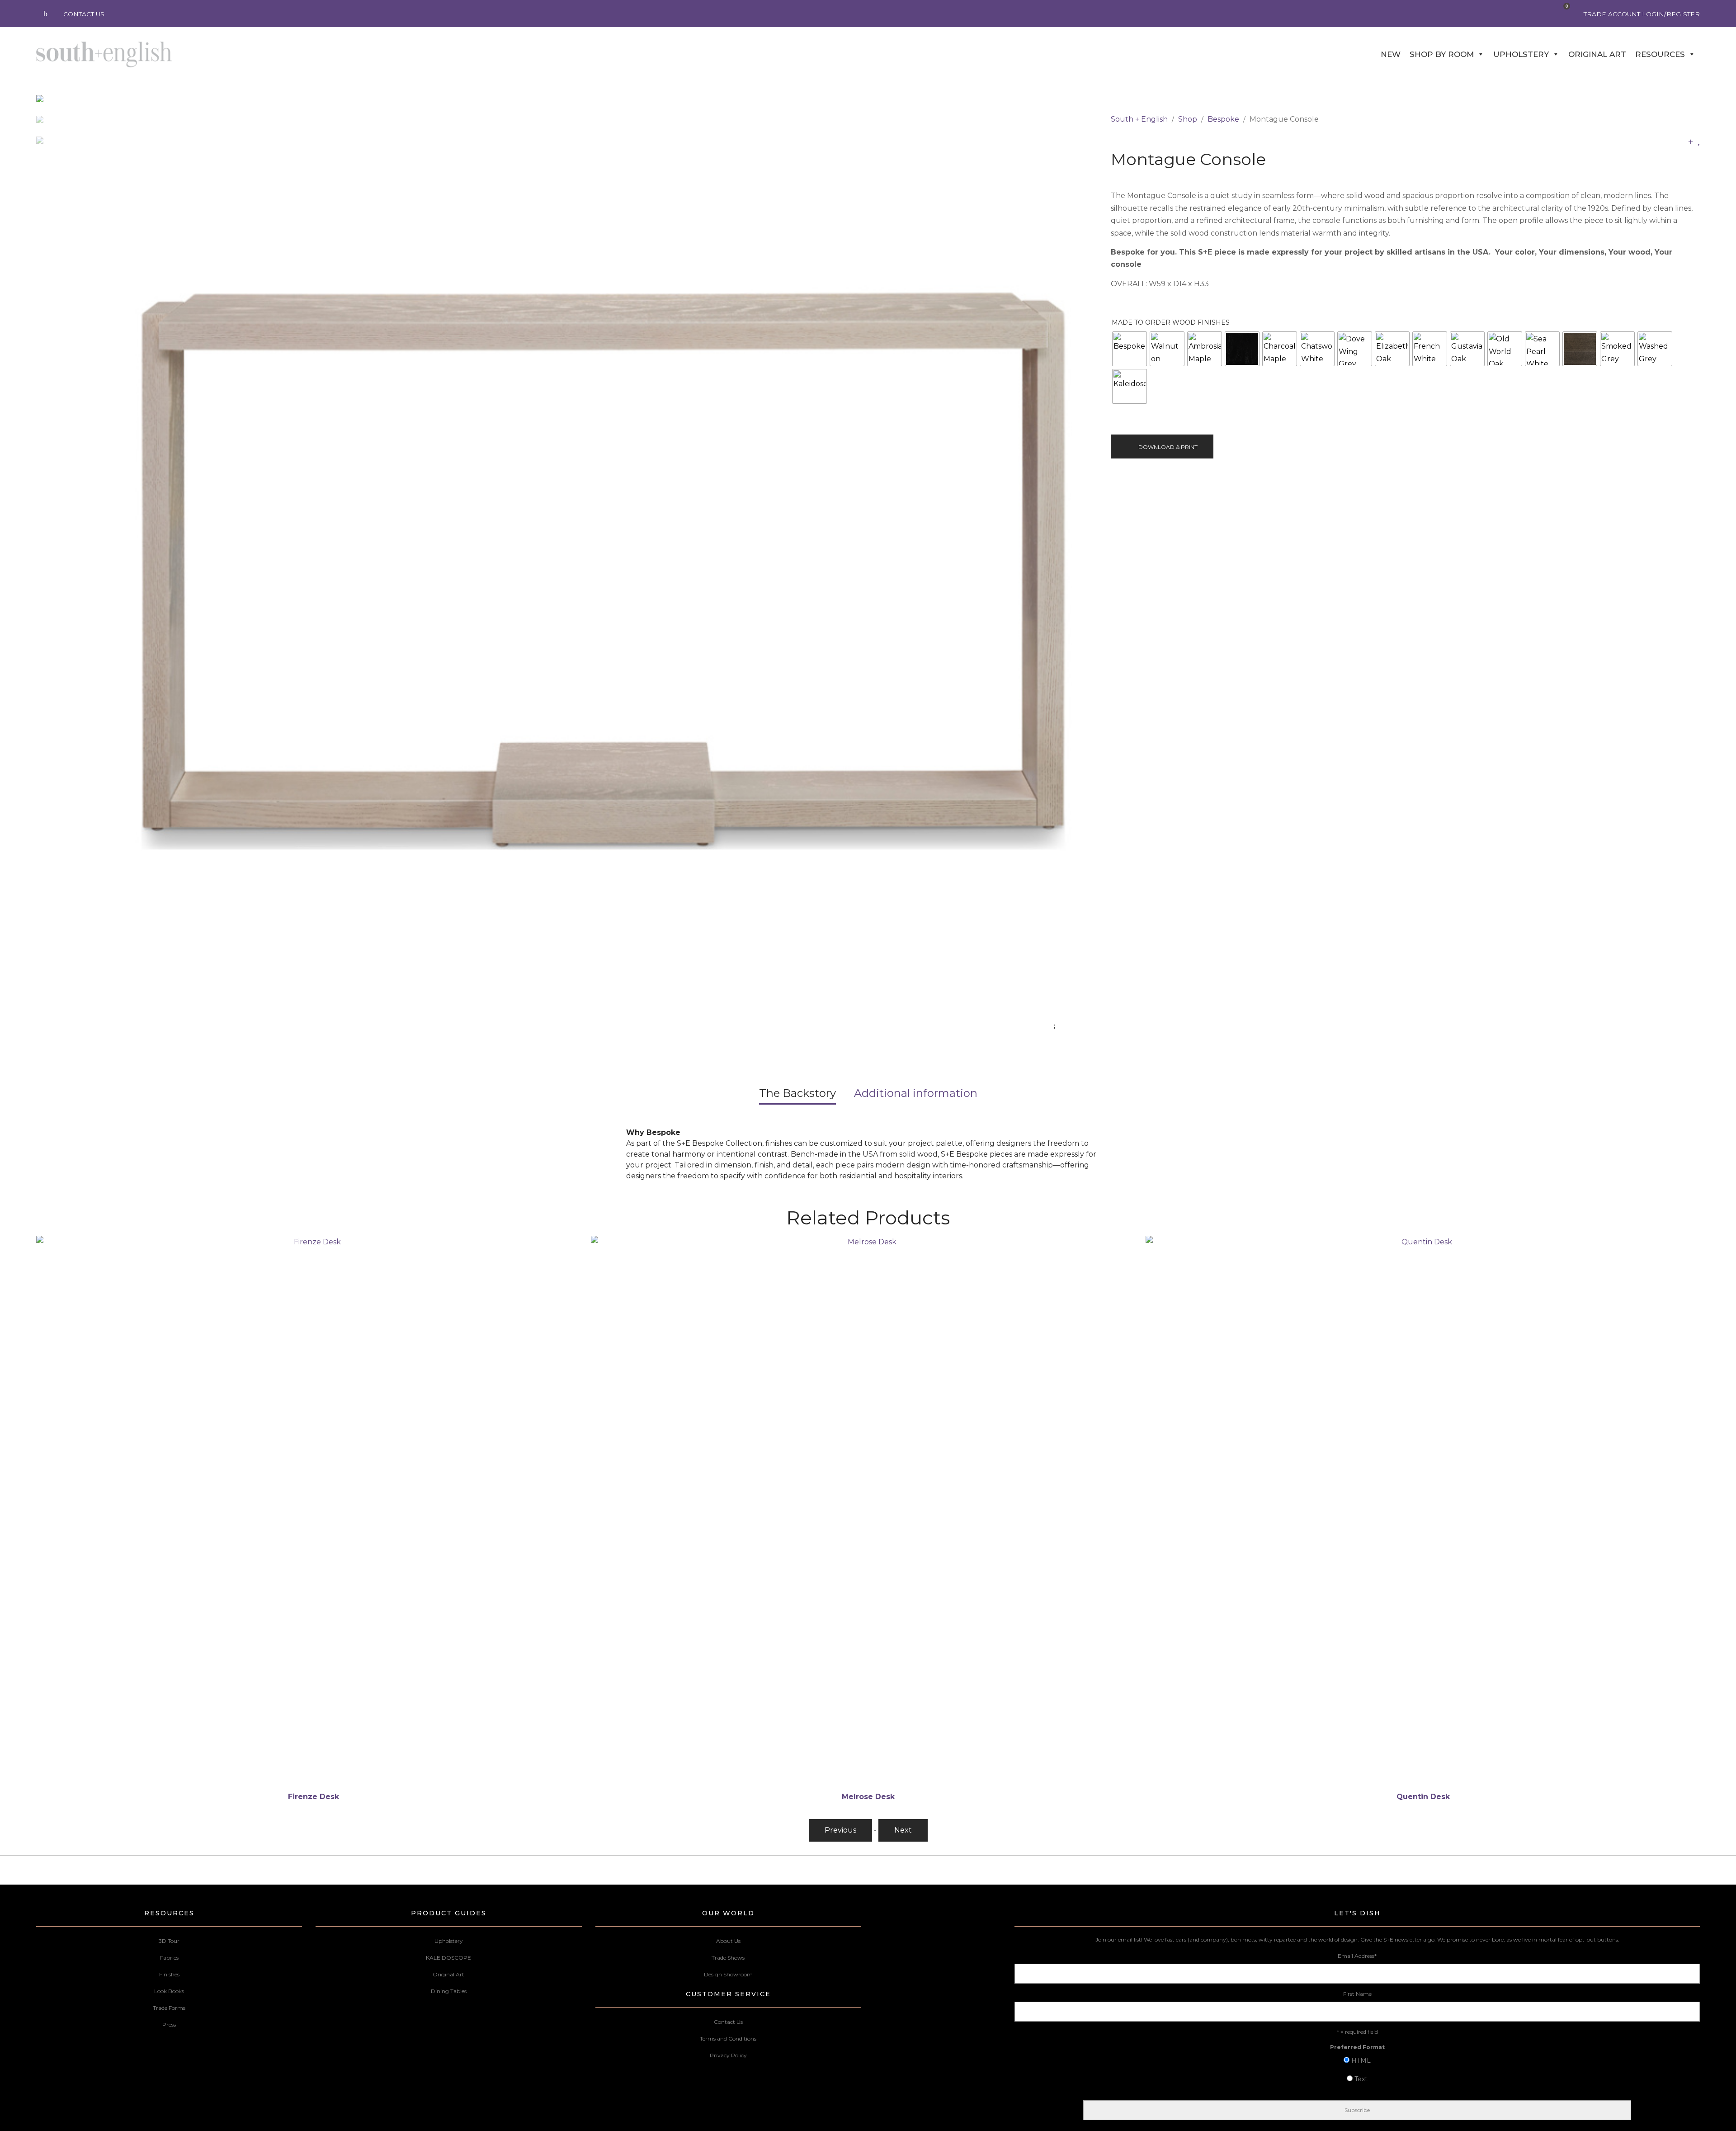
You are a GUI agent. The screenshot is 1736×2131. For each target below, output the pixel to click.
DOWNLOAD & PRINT (1168, 447)
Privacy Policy (728, 2055)
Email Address (1357, 1956)
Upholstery (449, 1941)
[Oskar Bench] (1699, 141)
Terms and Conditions (728, 2039)
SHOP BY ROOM (1442, 54)
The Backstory (797, 1093)
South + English (1139, 119)
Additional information (916, 1093)
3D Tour (169, 1941)
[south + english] (104, 54)
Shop (1188, 119)
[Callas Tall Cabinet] (1691, 141)
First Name (1357, 1994)
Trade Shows (728, 1958)
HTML (1361, 2060)
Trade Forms (169, 2008)
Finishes (169, 1974)
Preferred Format (1357, 2047)
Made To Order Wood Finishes (1171, 322)
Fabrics (169, 1958)
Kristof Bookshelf (1423, 1797)
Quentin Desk (868, 1797)
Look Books (169, 1991)
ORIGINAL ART (1597, 54)
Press (169, 2025)
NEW (1391, 54)
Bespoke (1223, 119)
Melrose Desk (314, 1797)
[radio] (1130, 349)
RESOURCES (1660, 54)
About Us (728, 1941)
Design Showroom (728, 1974)
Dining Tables (449, 1991)
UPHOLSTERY (1521, 54)
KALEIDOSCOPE (448, 1958)
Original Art (448, 1974)
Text (1361, 2079)
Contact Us (728, 2022)
